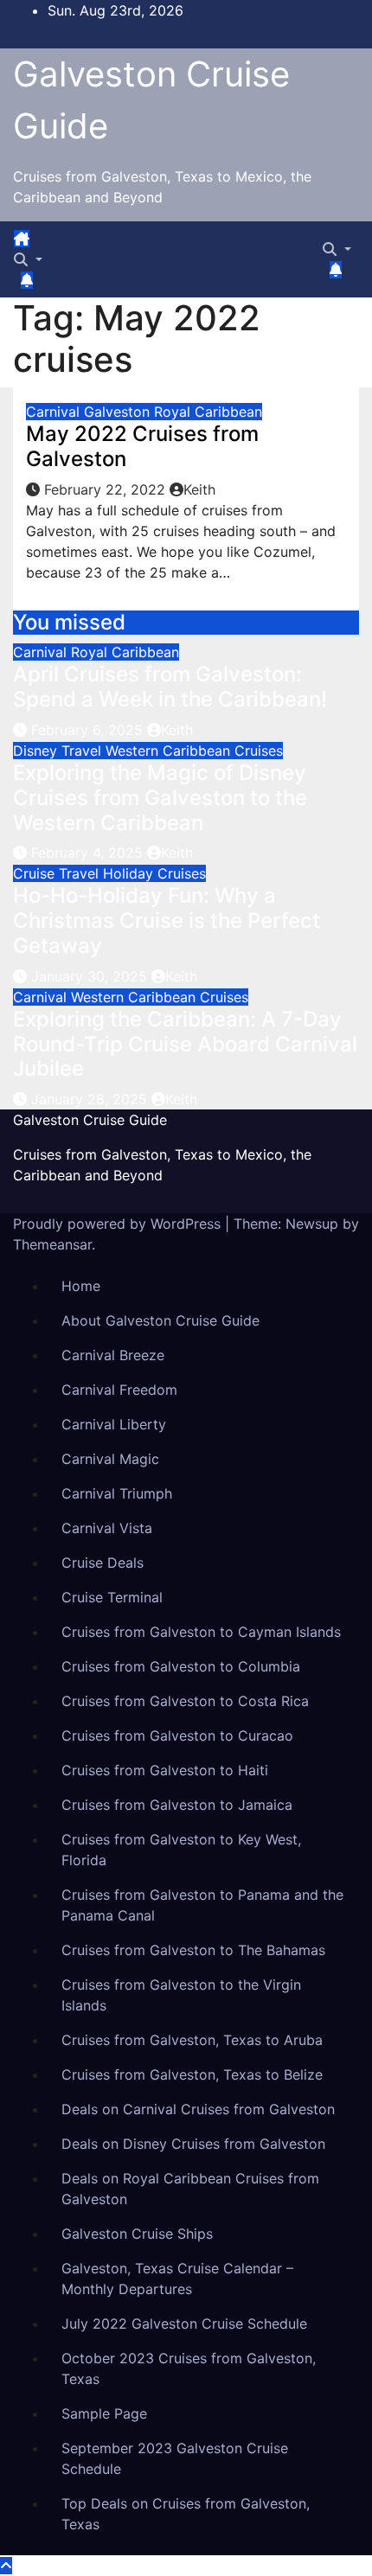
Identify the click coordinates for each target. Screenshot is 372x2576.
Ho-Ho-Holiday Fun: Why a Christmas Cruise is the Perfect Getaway (167, 920)
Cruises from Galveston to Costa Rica (185, 1701)
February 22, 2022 (107, 489)
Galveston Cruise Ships (137, 2234)
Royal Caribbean (208, 412)
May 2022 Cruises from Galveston (142, 446)
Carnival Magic (110, 1459)
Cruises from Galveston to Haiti (165, 1770)
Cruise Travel (58, 873)
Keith (199, 489)
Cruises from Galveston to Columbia (181, 1666)
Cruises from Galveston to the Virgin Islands (181, 1995)
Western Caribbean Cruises (194, 751)
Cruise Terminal (112, 1597)
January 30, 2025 (91, 976)
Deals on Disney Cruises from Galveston (193, 2144)
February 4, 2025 (89, 853)
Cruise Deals (103, 1563)
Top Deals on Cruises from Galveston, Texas (186, 2514)
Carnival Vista (107, 1528)
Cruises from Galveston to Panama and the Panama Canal (202, 1905)
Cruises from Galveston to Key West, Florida (181, 1850)
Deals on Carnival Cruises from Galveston (198, 2109)
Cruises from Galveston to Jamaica (177, 1805)
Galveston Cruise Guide (90, 1120)
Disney (37, 751)
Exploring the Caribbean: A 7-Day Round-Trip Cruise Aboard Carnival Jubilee (185, 1044)
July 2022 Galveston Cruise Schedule (184, 2324)
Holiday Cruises (154, 873)
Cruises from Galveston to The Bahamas (193, 1950)
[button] (28, 259)
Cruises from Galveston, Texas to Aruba (192, 2040)
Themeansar (52, 1244)
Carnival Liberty (114, 1424)
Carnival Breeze (113, 1355)
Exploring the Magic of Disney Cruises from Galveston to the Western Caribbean (160, 798)
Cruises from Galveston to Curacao (177, 1735)
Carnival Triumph (117, 1493)
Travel (83, 751)
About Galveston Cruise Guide (160, 1320)
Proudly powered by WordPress (119, 1224)
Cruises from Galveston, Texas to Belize (192, 2074)
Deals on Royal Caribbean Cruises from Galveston (190, 2189)
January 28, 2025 (91, 1099)
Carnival (55, 412)
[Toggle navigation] (45, 244)
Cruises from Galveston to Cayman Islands (201, 1632)
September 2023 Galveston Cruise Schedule (175, 2458)
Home (81, 1286)
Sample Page (104, 2413)
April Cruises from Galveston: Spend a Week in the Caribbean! (170, 687)
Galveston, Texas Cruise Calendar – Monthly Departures (177, 2279)
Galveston (119, 412)
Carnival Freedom (119, 1390)
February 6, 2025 (89, 730)
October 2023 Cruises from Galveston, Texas (189, 2368)
